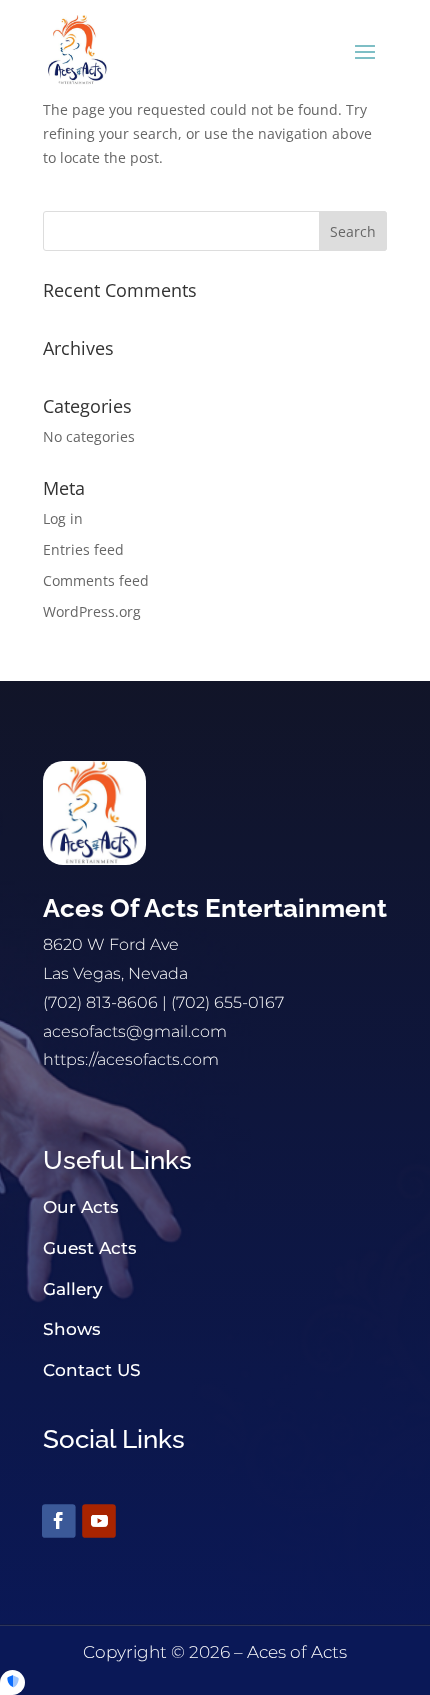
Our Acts (81, 1207)
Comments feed (96, 580)
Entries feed (83, 549)
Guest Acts (90, 1248)
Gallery (73, 1289)
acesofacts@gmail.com (135, 1031)
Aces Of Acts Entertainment (215, 908)
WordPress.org (92, 611)
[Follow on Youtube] (99, 1521)
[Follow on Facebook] (59, 1521)
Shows (72, 1329)
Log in (63, 518)
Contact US (92, 1370)
